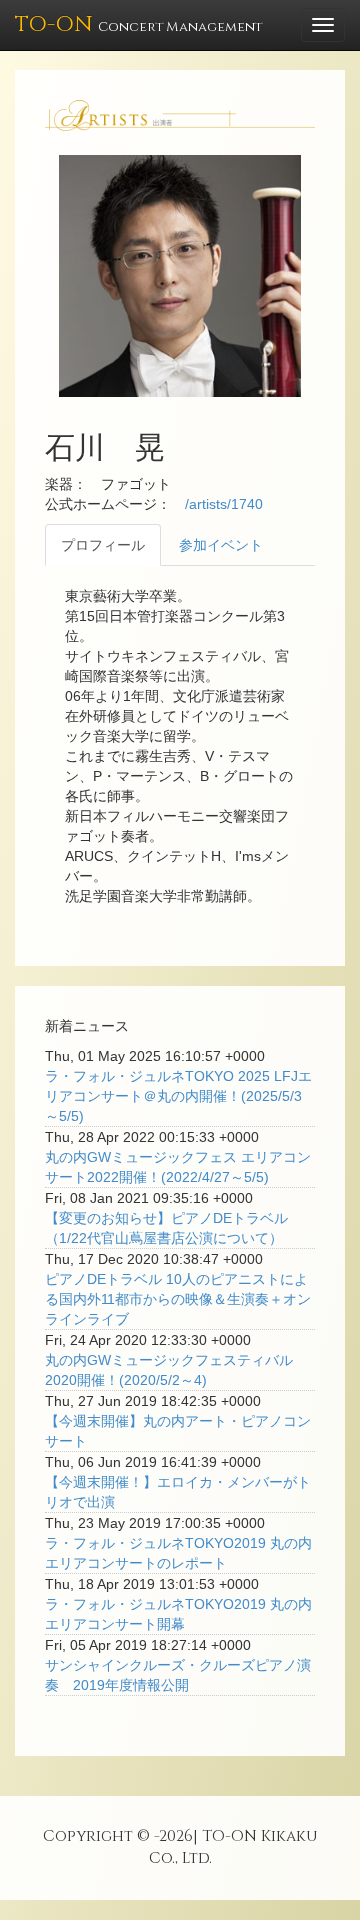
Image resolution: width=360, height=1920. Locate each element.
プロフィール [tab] (103, 545)
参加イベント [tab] (221, 545)
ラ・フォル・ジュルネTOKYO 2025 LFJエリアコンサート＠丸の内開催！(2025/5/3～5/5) (178, 1096)
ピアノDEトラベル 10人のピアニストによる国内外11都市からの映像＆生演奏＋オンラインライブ (178, 1299)
